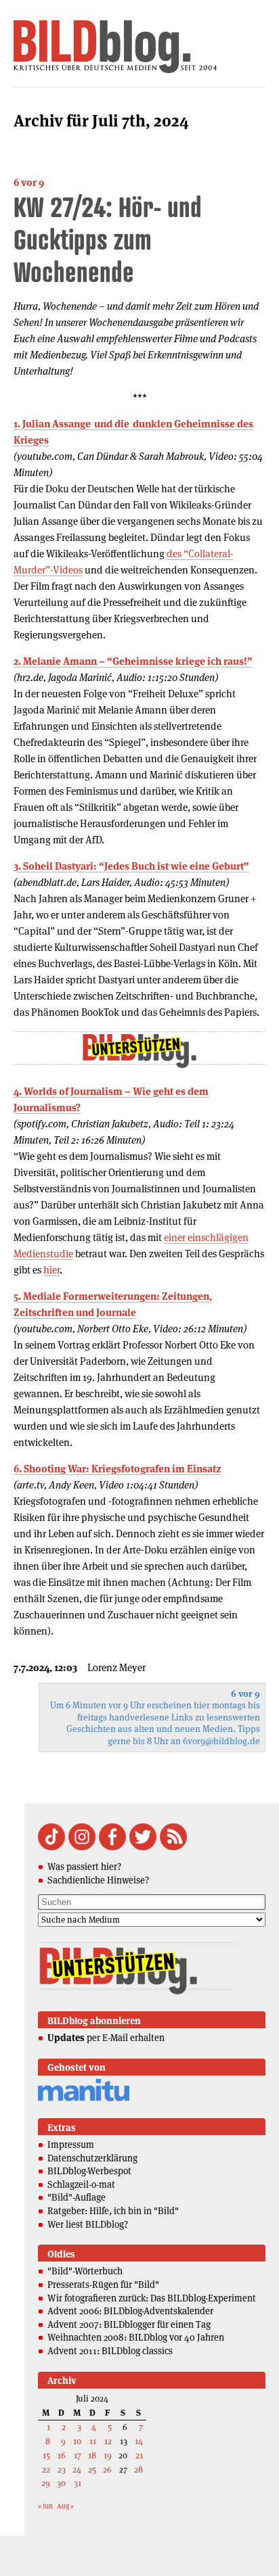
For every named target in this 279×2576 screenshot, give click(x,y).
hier (51, 1270)
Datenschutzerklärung (92, 2158)
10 (77, 2441)
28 (138, 2469)
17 (78, 2455)
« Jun (45, 2506)
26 (107, 2469)
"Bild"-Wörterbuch (85, 2271)
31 (78, 2483)
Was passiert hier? (84, 1867)
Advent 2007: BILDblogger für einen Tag (129, 2324)
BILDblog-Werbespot (89, 2171)
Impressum (71, 2145)
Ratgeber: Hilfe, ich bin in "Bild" (113, 2211)
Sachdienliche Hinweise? (98, 1880)
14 (139, 2441)
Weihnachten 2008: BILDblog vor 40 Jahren (136, 2337)
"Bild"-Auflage (77, 2197)
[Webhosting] (84, 2099)
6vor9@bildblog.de (221, 1741)
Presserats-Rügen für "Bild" (103, 2285)
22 (46, 2469)
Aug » (65, 2506)
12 (108, 2441)
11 (93, 2441)
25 (92, 2469)
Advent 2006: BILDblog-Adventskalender (130, 2311)
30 (61, 2483)
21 (139, 2455)
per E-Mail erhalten (106, 2038)
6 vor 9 (29, 182)
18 (92, 2455)
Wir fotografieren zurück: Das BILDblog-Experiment (152, 2298)
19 (108, 2455)
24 (77, 2469)
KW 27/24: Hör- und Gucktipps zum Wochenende (108, 239)
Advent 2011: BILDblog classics (110, 2351)
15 (46, 2455)
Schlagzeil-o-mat (81, 2184)
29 (46, 2483)
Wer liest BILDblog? (88, 2224)
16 (62, 2455)
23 (62, 2469)
